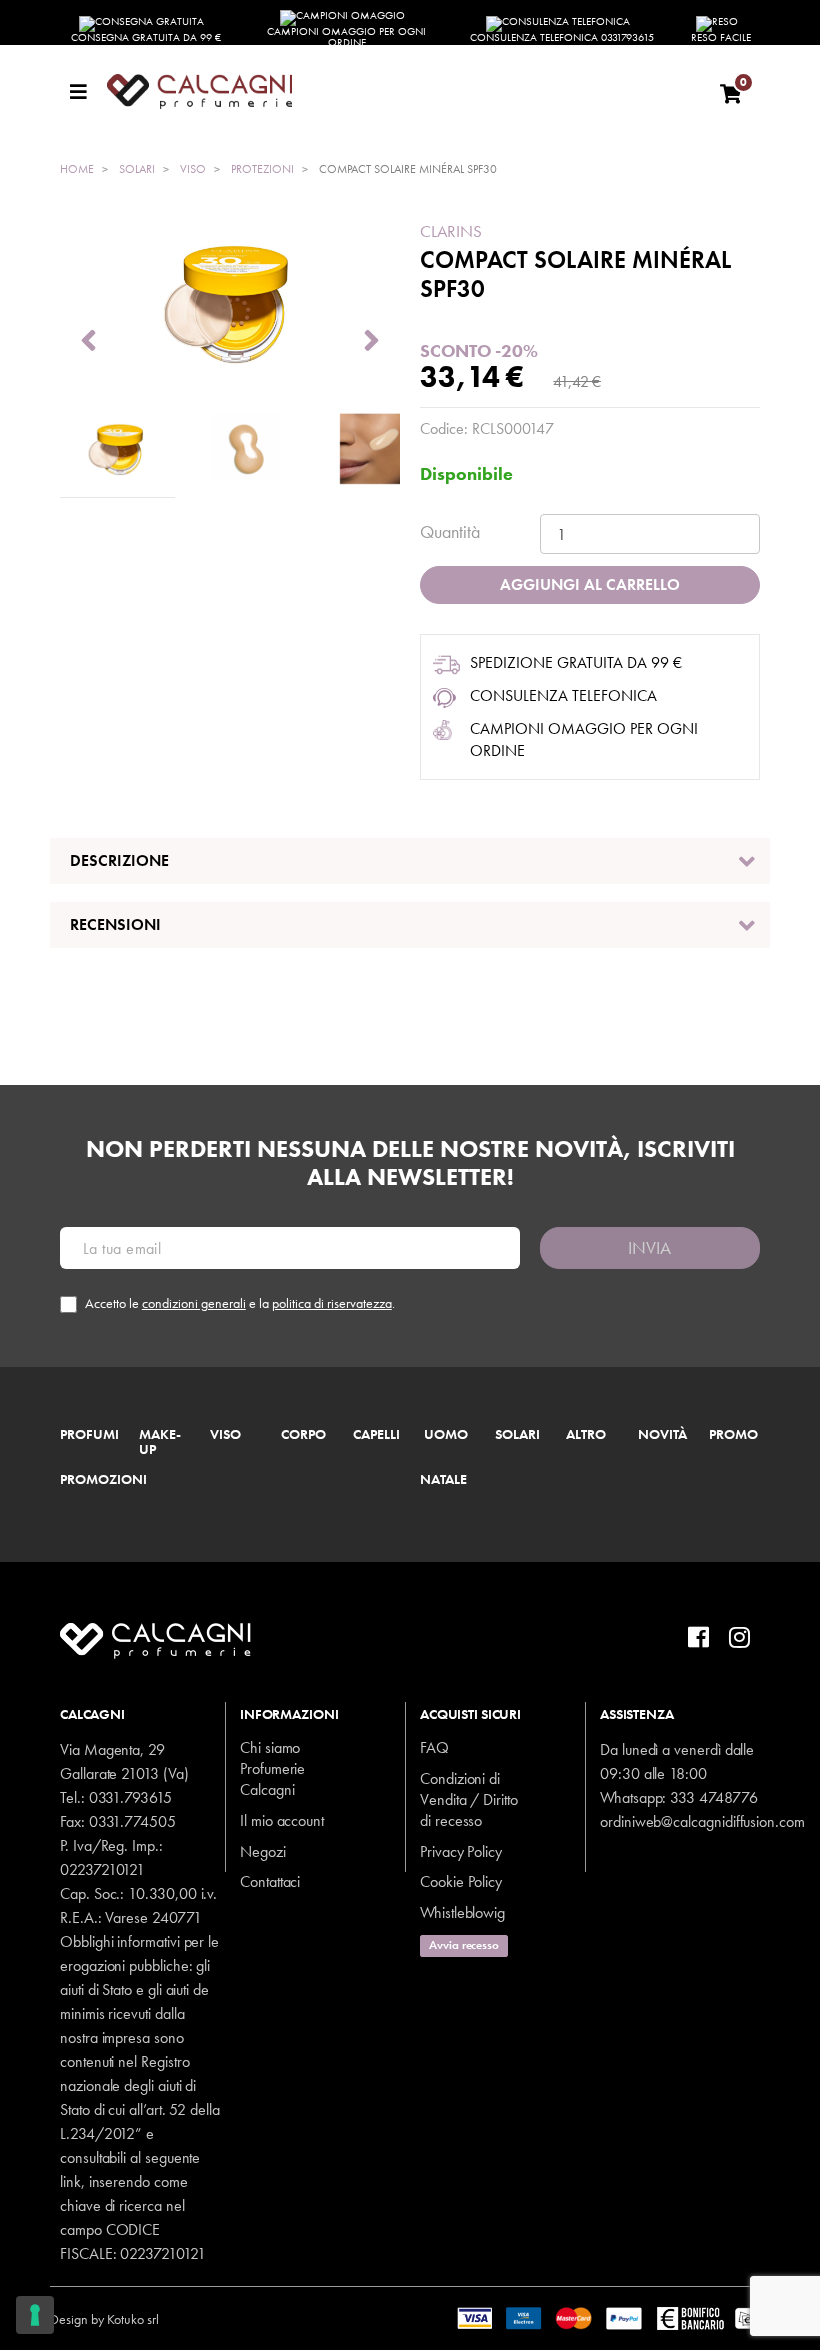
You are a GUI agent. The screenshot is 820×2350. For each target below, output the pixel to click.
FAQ (434, 1747)
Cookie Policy (461, 1881)
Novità (662, 1435)
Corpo (303, 1435)
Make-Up (160, 1443)
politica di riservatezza (332, 1303)
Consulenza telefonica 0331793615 (562, 37)
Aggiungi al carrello (590, 584)
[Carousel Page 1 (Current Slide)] (117, 450)
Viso (225, 1435)
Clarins (451, 231)
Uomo (446, 1435)
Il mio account (282, 1820)
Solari (517, 1435)
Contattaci (270, 1881)
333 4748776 (713, 1797)
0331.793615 (130, 1797)
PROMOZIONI (103, 1480)
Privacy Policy (461, 1851)
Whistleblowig (462, 1912)
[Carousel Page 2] (246, 450)
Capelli (376, 1435)
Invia (649, 1247)
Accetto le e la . (240, 1303)
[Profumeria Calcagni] (403, 91)
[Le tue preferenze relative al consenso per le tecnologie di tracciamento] (35, 2315)
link (70, 2181)
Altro (586, 1435)
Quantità (450, 531)
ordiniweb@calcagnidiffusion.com (702, 1821)
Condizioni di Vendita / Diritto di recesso (469, 1799)
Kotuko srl (133, 2319)
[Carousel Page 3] (375, 450)
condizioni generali (194, 1303)
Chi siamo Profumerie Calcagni (272, 1768)
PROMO (733, 1435)
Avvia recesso (464, 1945)
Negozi (263, 1851)
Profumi (89, 1435)
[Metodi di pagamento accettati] (613, 2317)
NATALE (443, 1480)
